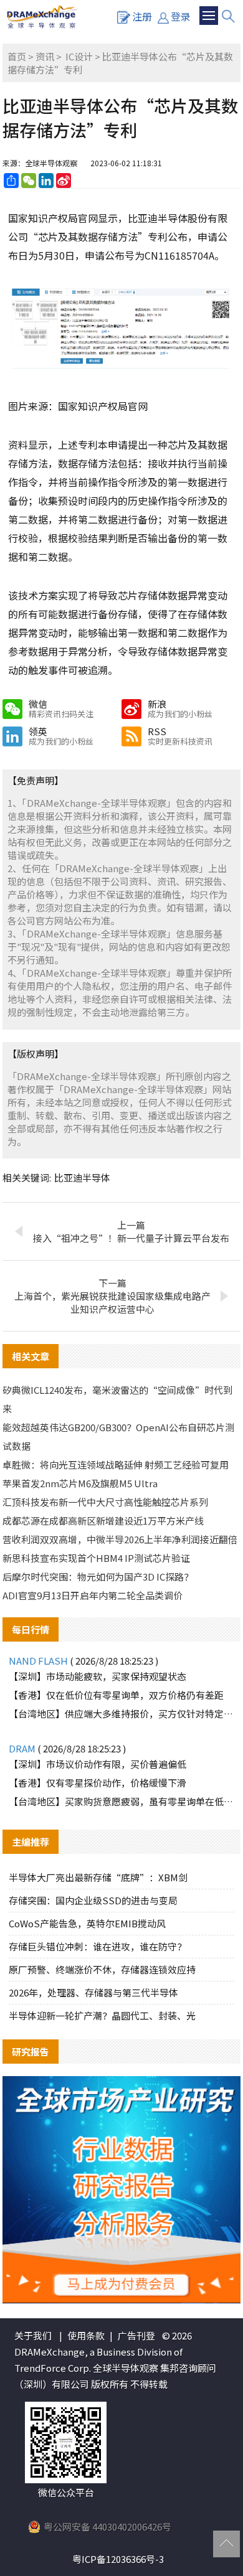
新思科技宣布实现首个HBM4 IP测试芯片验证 (96, 1558)
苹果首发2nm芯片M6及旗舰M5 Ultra (80, 1483)
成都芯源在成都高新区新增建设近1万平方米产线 (103, 1521)
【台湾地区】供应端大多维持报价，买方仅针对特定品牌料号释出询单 (121, 1713)
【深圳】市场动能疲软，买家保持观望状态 (98, 1676)
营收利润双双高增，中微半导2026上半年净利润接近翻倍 (120, 1539)
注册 (142, 16)
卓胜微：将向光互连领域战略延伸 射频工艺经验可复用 (116, 1464)
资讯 (45, 56)
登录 (181, 16)
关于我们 (33, 2335)
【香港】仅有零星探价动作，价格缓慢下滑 (98, 1783)
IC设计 (79, 56)
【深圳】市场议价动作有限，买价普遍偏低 (98, 1764)
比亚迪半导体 (82, 1178)
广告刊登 (136, 2335)
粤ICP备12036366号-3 (118, 2559)
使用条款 (86, 2335)
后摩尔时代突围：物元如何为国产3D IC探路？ (98, 1577)
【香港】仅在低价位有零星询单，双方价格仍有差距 (116, 1695)
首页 (17, 56)
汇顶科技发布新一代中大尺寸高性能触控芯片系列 (105, 1502)
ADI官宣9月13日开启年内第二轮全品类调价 (93, 1595)
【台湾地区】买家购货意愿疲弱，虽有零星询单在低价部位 (121, 1801)
